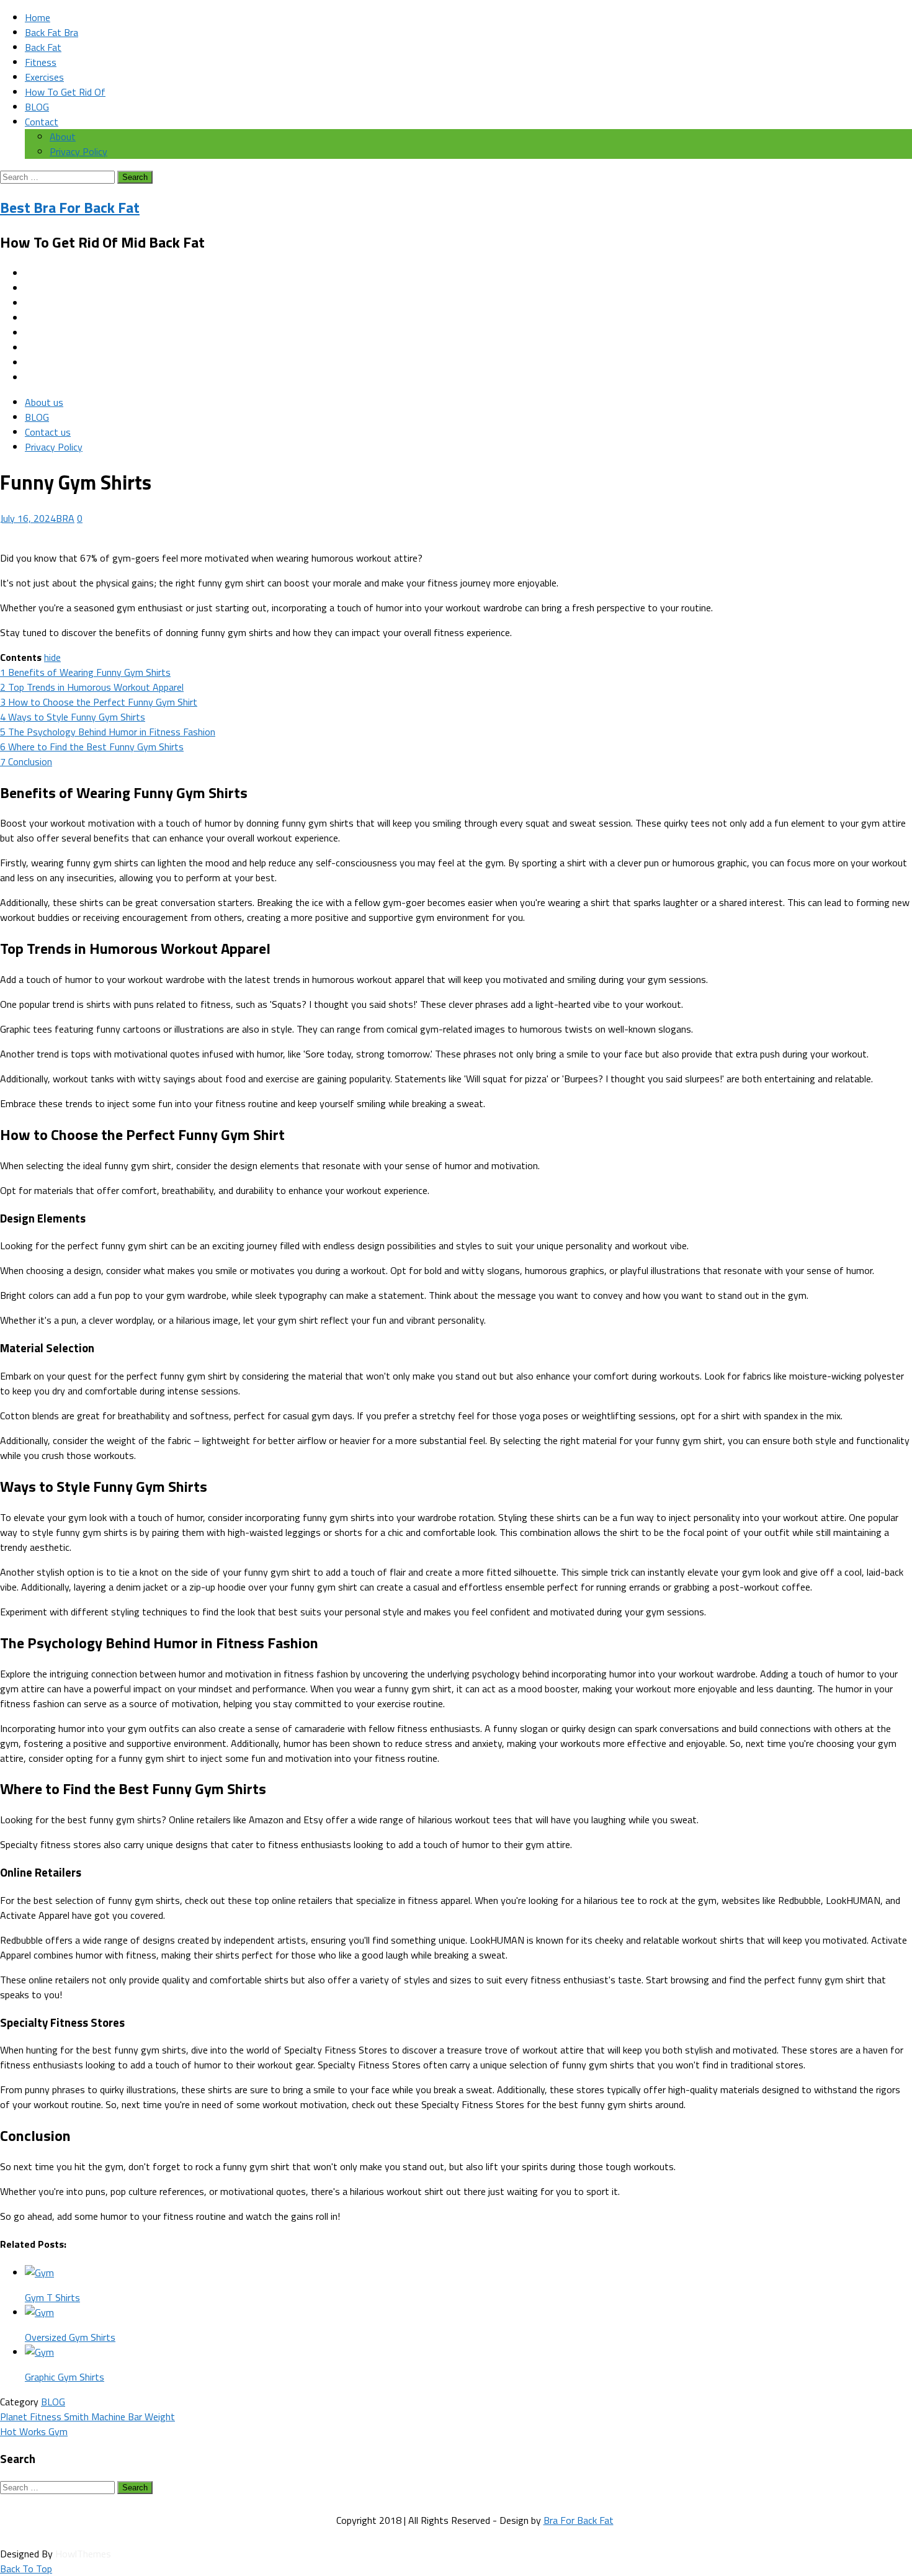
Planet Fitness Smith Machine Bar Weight (87, 2417)
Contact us (48, 432)
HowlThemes (83, 2554)
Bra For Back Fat (579, 2520)
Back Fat (43, 47)
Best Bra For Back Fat (70, 207)
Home (38, 17)
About (63, 137)
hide (52, 657)
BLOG (37, 107)
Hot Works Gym (34, 2431)
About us (44, 402)
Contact (42, 122)
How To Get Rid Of (65, 92)
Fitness (41, 62)
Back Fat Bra (51, 32)
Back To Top (26, 2569)
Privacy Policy (78, 151)
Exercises (44, 77)
